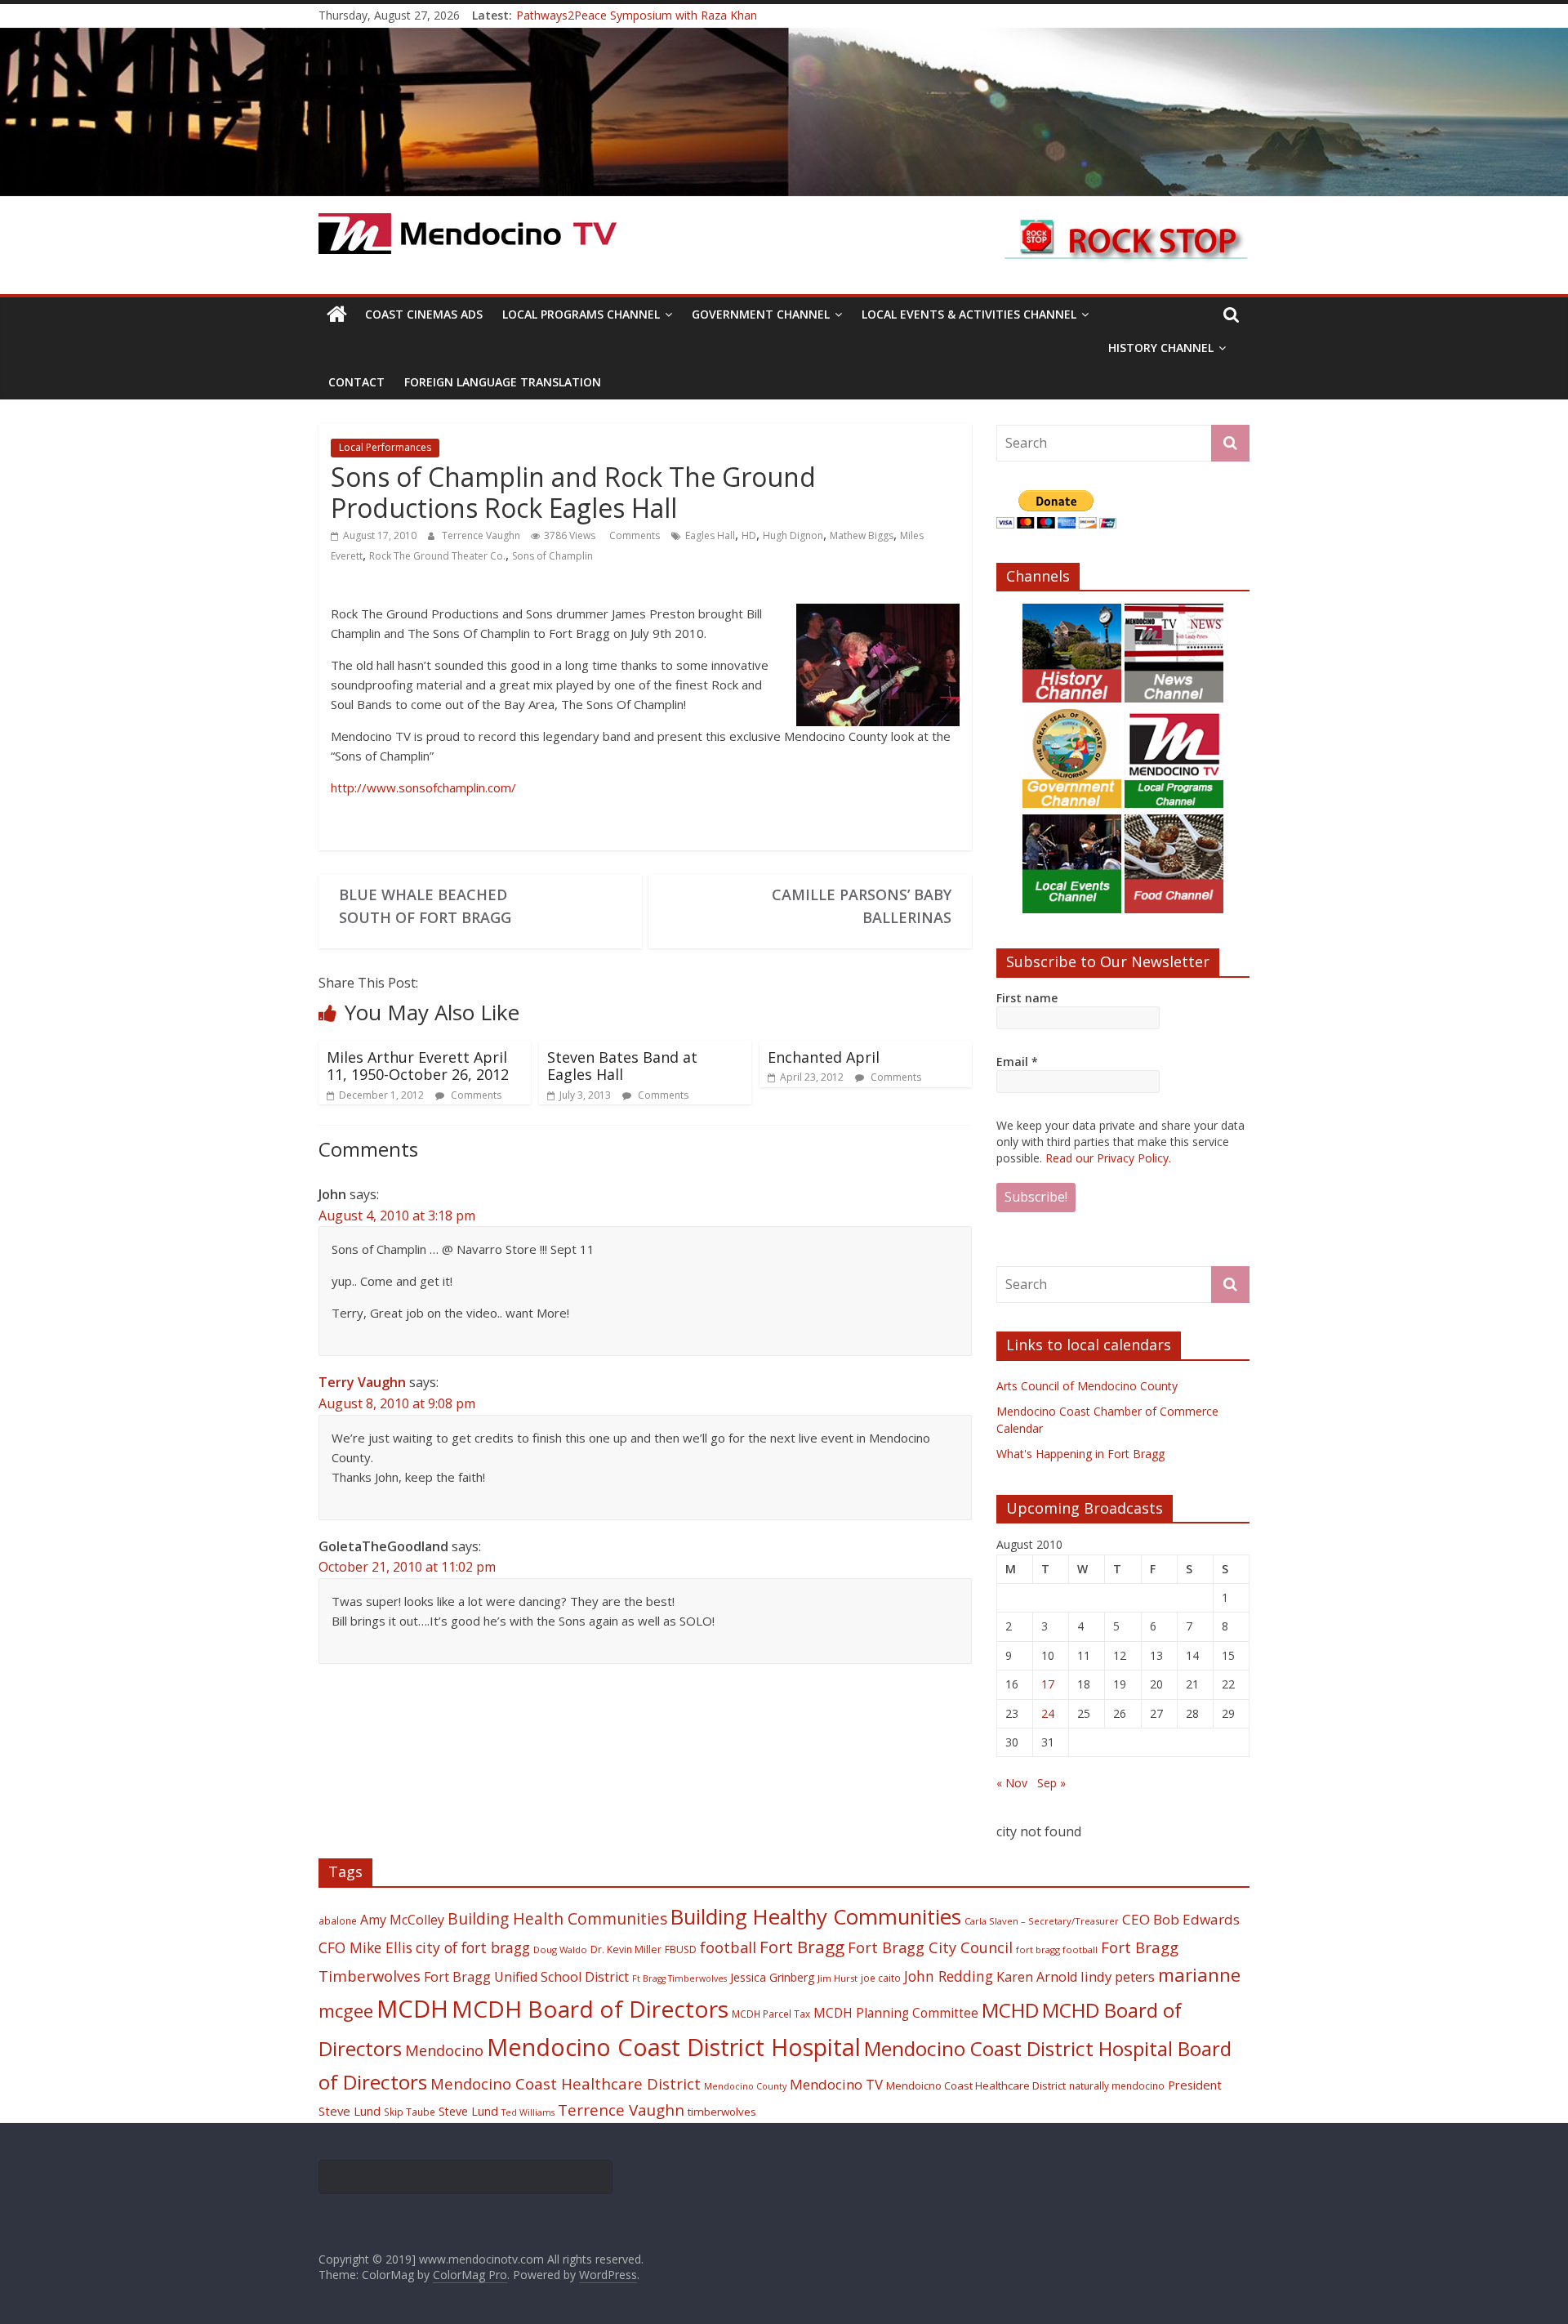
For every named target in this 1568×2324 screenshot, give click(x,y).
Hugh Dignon (793, 535)
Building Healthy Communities (816, 1917)
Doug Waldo (560, 1949)
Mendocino (444, 2050)
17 (1048, 1684)
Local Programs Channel (581, 314)
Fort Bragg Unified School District (526, 1977)
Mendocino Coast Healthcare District (566, 2083)
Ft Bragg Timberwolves (679, 1978)
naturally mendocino (1117, 2085)
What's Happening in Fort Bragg (1080, 1454)
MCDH (412, 2009)
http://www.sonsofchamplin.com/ (423, 787)
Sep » (1051, 1783)
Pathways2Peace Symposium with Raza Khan (637, 19)
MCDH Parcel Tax (771, 2014)
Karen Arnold (1037, 1977)
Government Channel (761, 314)
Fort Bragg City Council (930, 1947)
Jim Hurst (837, 1978)
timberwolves (722, 2112)
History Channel (1161, 348)
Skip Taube (410, 2112)
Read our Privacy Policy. (1108, 1158)
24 (1048, 1713)
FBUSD (681, 1949)
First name (1027, 998)
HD (749, 535)
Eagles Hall (710, 535)
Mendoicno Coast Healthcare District (976, 2085)
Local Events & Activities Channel (969, 314)
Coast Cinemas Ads (424, 314)
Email (1017, 1062)
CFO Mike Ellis (365, 1947)
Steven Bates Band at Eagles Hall (622, 1066)
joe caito (881, 1978)
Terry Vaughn (362, 1382)
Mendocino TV (836, 2084)
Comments (633, 535)
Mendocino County (745, 2086)
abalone (338, 1920)
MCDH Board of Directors (590, 2009)
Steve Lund (468, 2111)
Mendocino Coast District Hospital (674, 2047)
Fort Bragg (802, 1947)
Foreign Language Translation (503, 382)
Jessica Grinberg (772, 1977)
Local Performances (385, 447)
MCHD (1010, 2010)
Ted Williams (528, 2112)
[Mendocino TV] (784, 38)
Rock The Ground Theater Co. (437, 556)
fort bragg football (1057, 1949)
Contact (356, 382)
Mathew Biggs (862, 535)
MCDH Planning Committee (896, 2013)
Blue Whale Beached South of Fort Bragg (425, 906)
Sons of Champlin (552, 556)
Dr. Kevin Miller (626, 1949)
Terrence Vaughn (482, 535)
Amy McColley (402, 1920)
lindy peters (1118, 1976)
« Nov (1012, 1783)
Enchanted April (824, 1057)
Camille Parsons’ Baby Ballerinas (862, 906)
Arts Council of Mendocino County (1087, 1386)
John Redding (949, 1976)
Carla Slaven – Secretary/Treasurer (1042, 1921)
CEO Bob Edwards (1181, 1919)
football (728, 1947)
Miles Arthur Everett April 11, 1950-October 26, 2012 (418, 1066)
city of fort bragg (473, 1947)
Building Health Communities (557, 1918)
